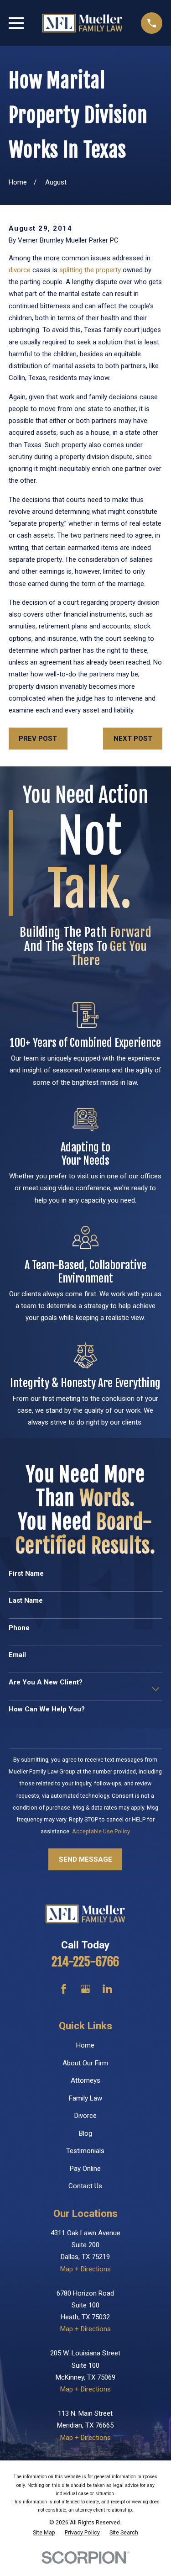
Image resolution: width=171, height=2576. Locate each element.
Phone (19, 1628)
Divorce (85, 2116)
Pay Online (85, 2169)
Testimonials (85, 2151)
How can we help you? (47, 1709)
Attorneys (85, 2080)
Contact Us (85, 2186)
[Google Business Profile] (85, 1989)
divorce (20, 270)
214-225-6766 (85, 1962)
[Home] (82, 23)
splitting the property (90, 270)
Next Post (133, 739)
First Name (26, 1573)
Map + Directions (85, 2269)
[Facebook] (64, 1989)
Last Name (26, 1600)
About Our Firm (85, 2063)
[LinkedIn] (107, 1989)
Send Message (85, 1859)
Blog (85, 2133)
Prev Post (38, 739)
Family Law (85, 2098)
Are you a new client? (46, 1682)
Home (85, 2045)
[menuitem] (44, 2533)
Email (17, 1655)
